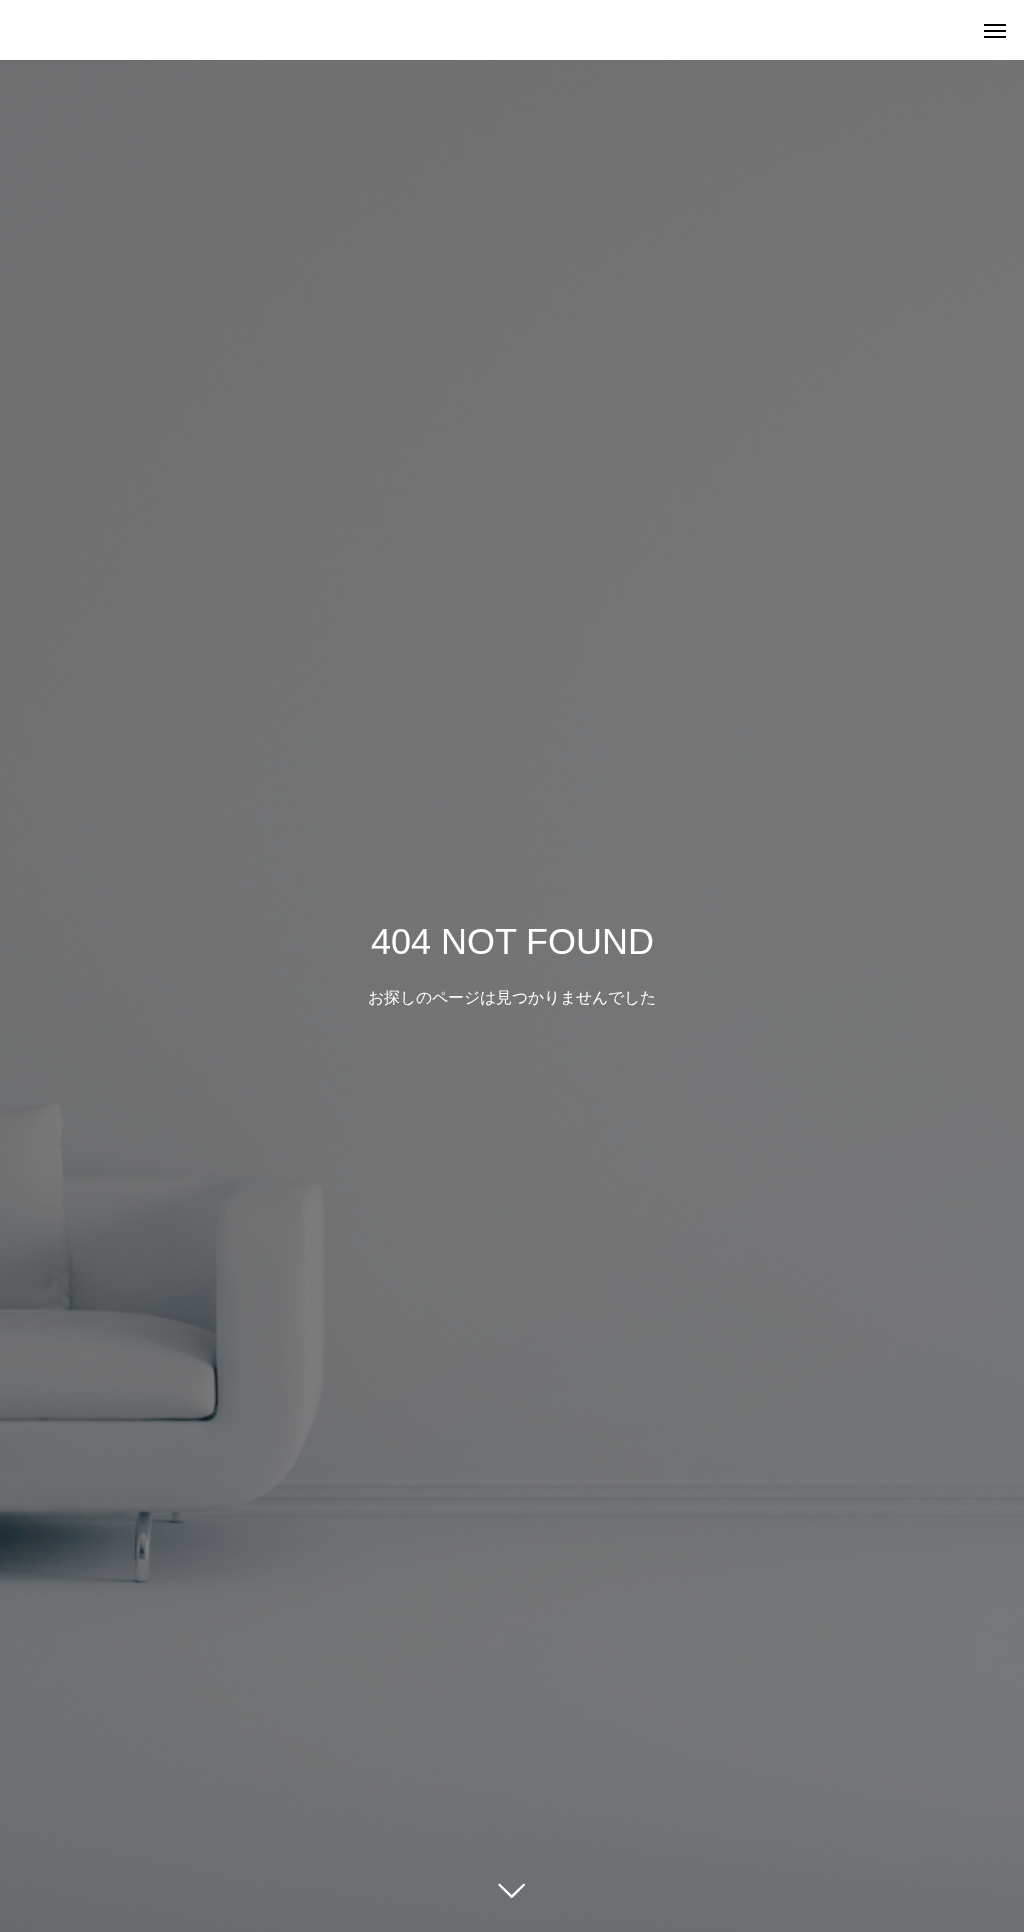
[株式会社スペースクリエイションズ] (20, 30)
